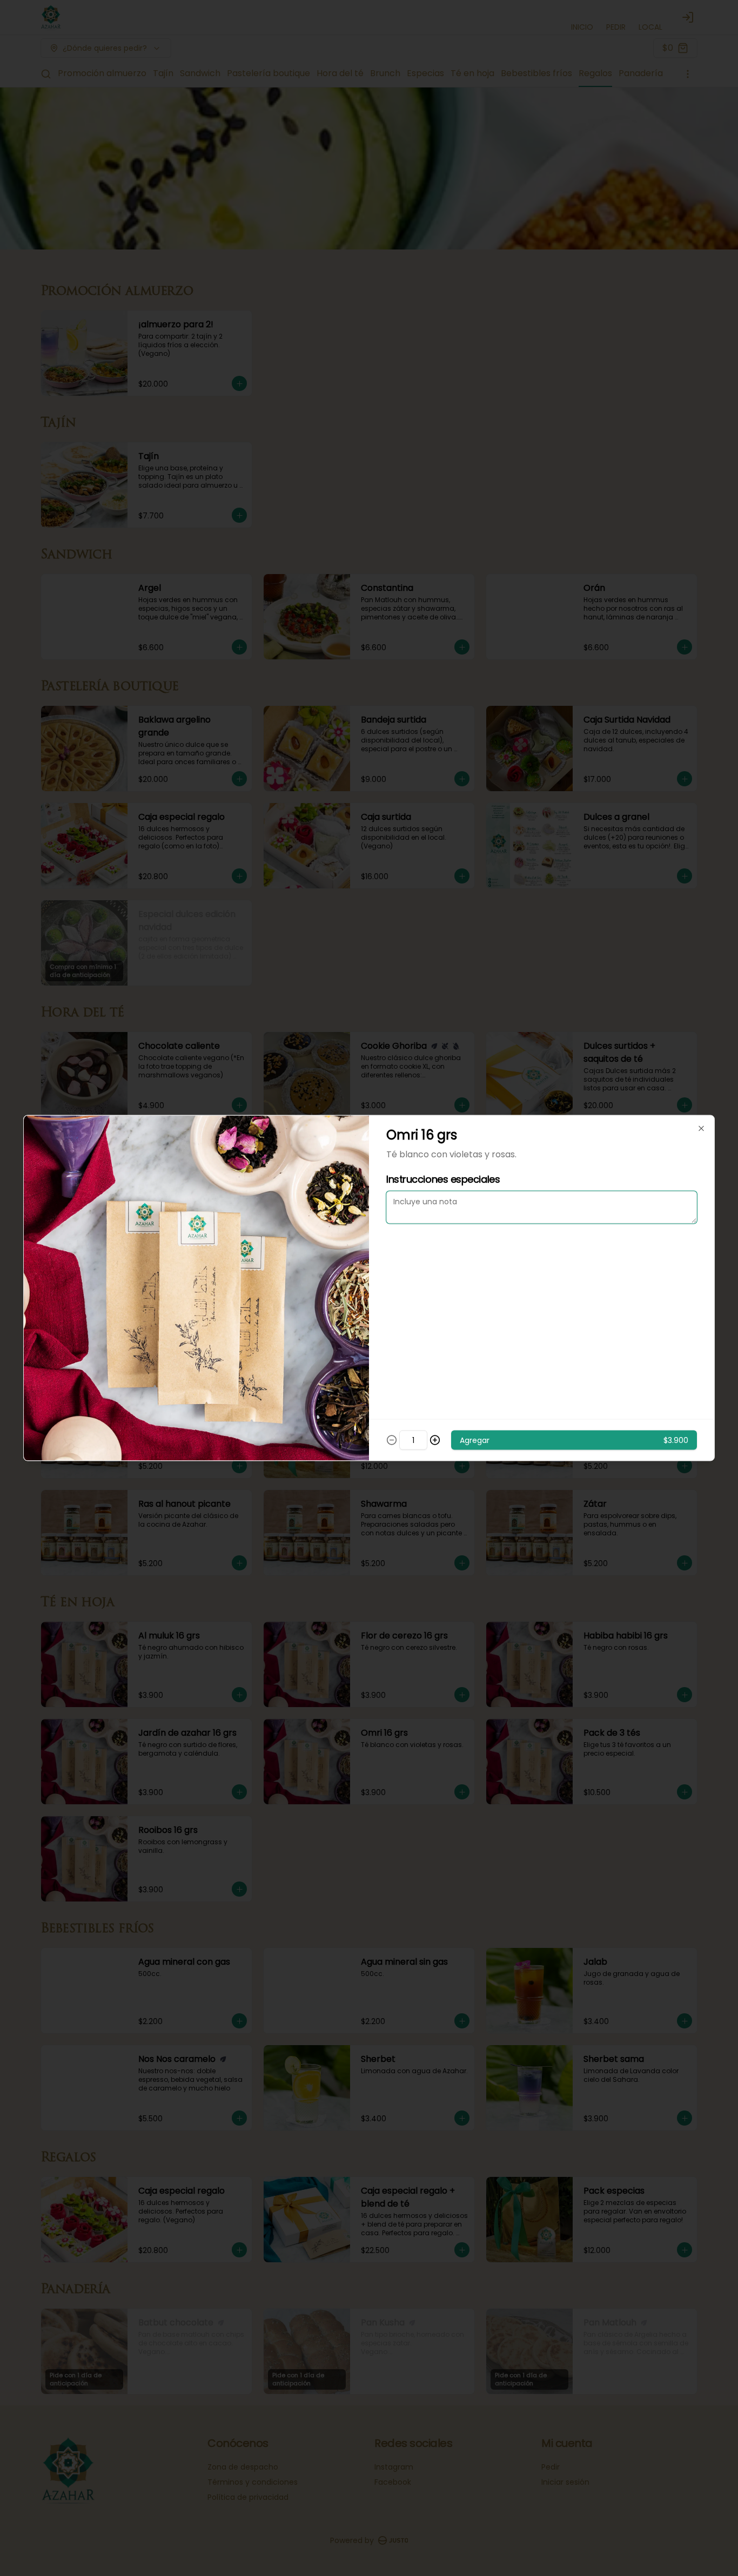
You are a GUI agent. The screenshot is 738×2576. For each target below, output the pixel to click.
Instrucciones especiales (443, 1179)
